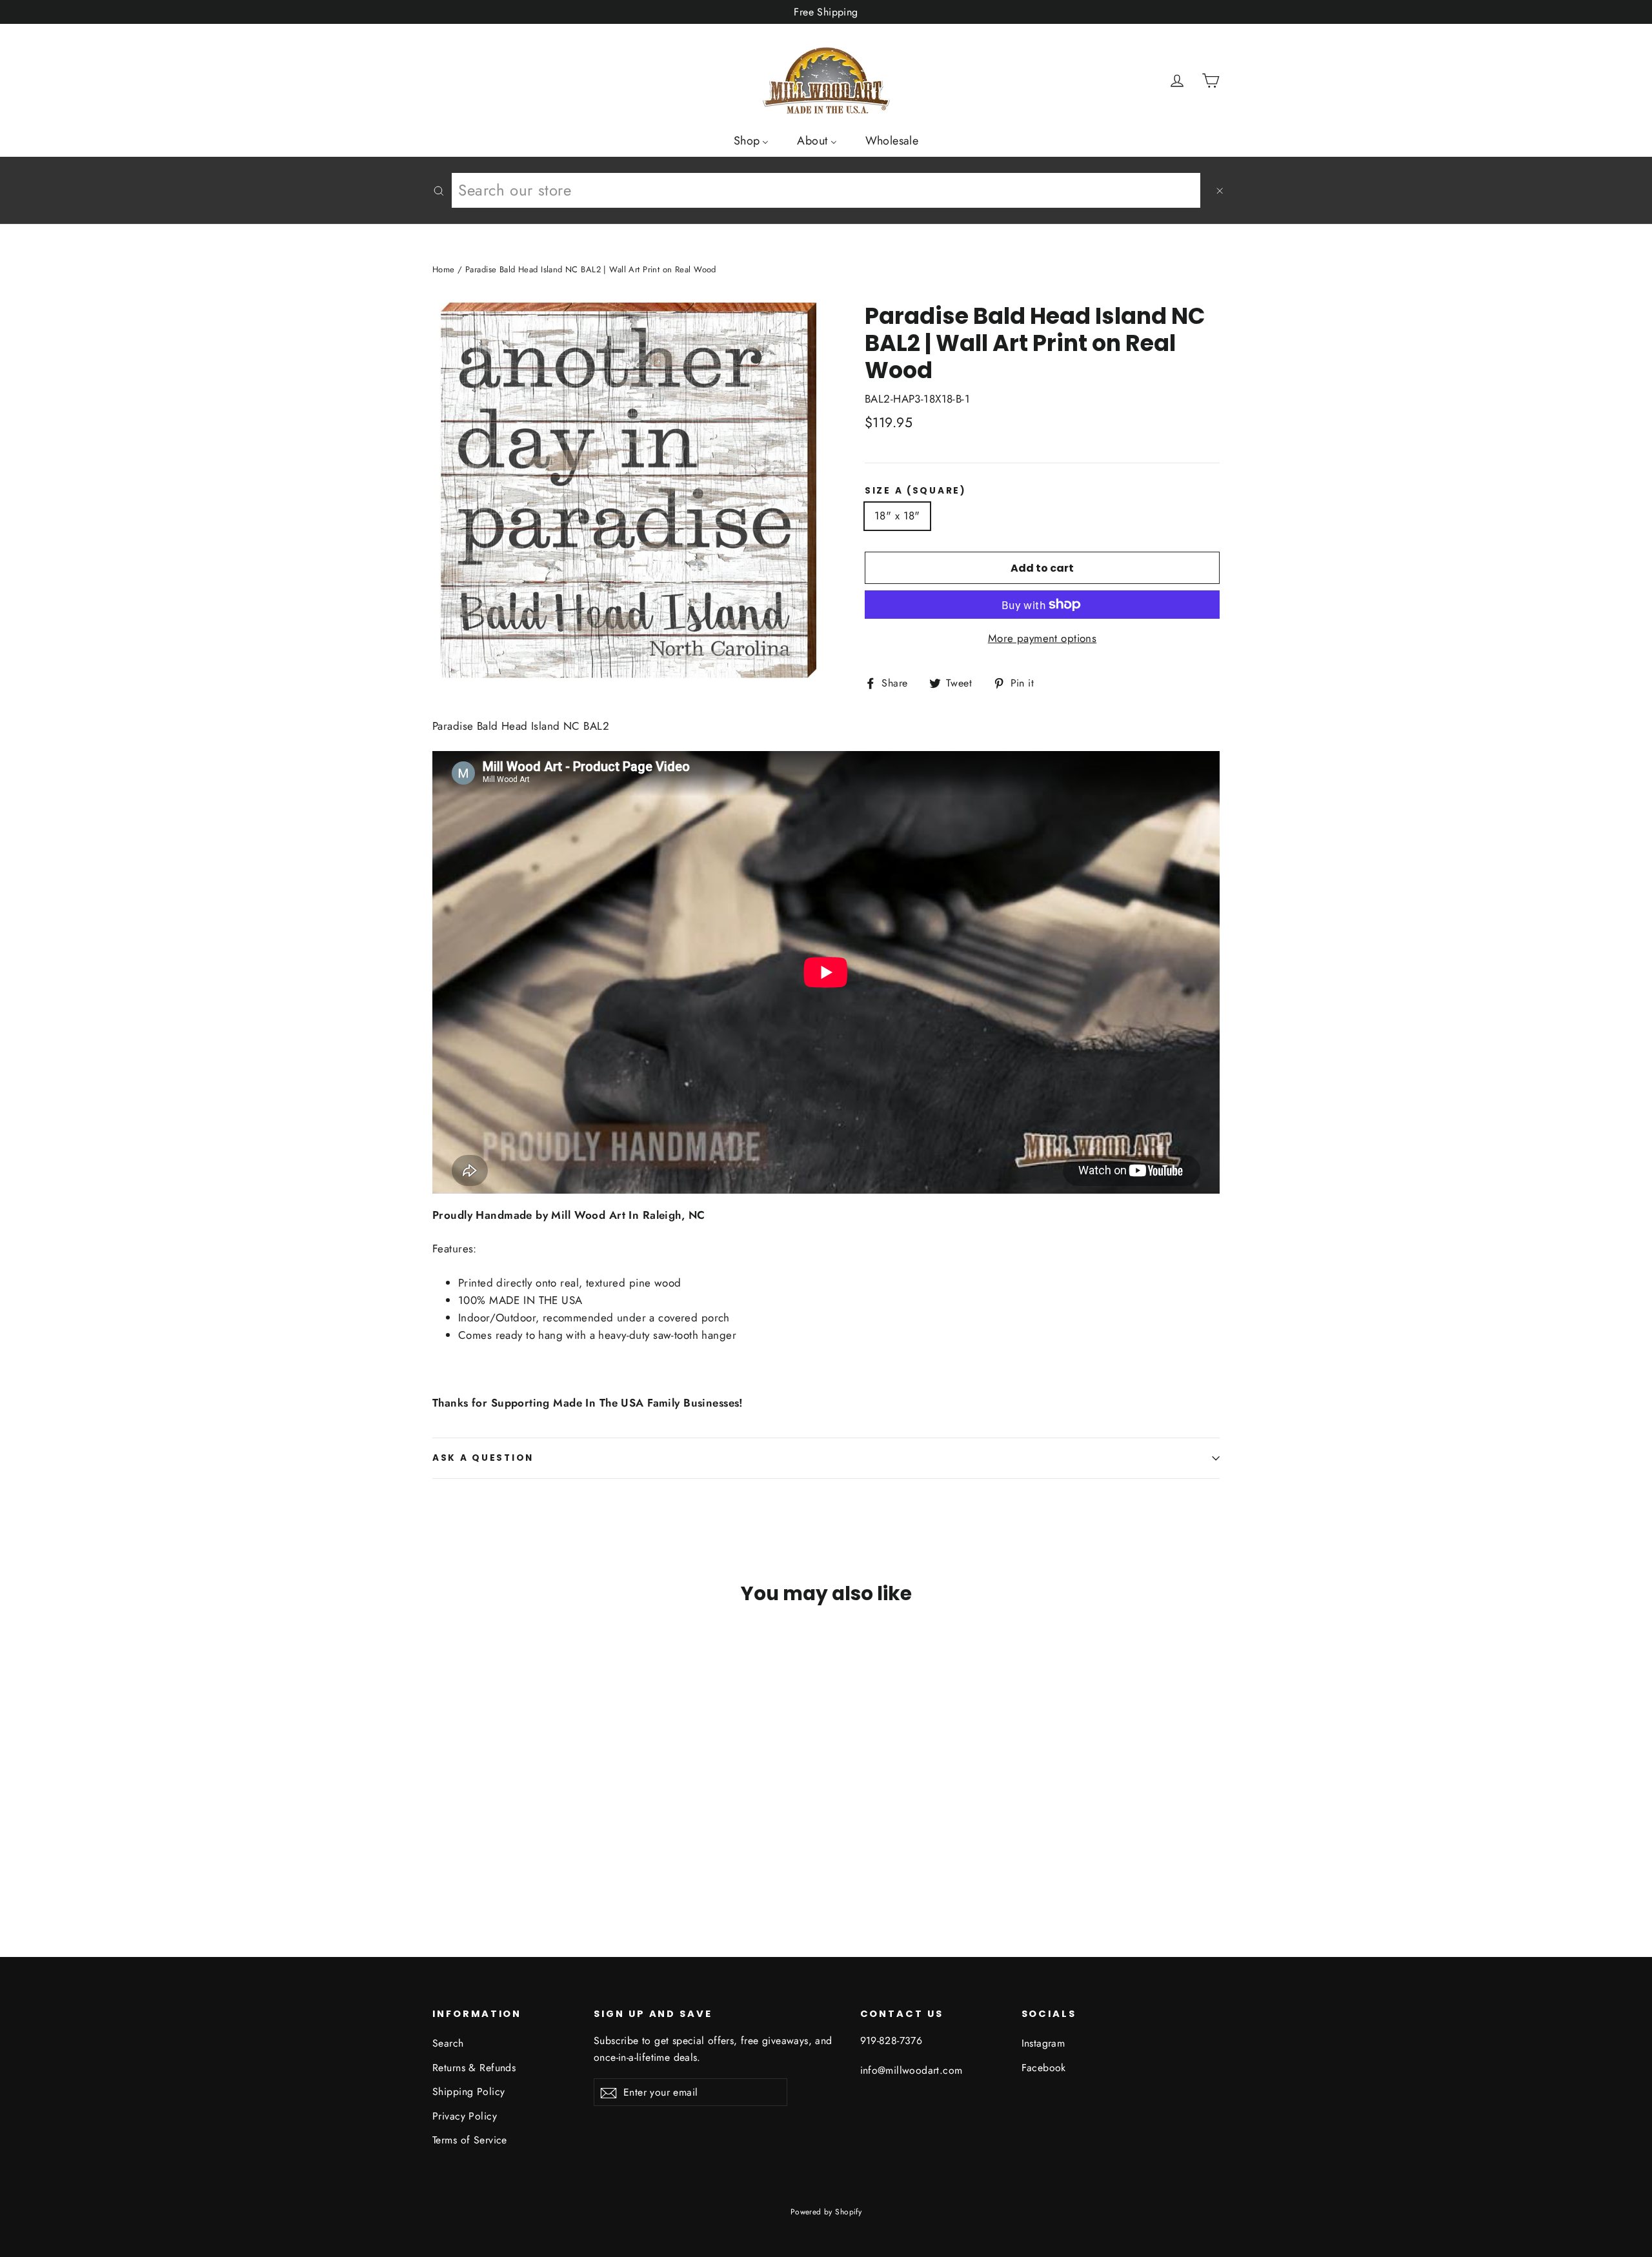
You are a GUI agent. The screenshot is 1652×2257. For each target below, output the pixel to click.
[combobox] (826, 190)
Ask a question (483, 1458)
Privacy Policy (465, 2116)
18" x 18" (897, 516)
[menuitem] (751, 140)
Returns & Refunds (474, 2068)
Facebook (1044, 2068)
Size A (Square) (916, 491)
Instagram (1043, 2043)
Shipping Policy (468, 2091)
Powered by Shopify (826, 2212)
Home (444, 269)
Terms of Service (470, 2140)
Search (448, 2043)
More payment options (1043, 638)
